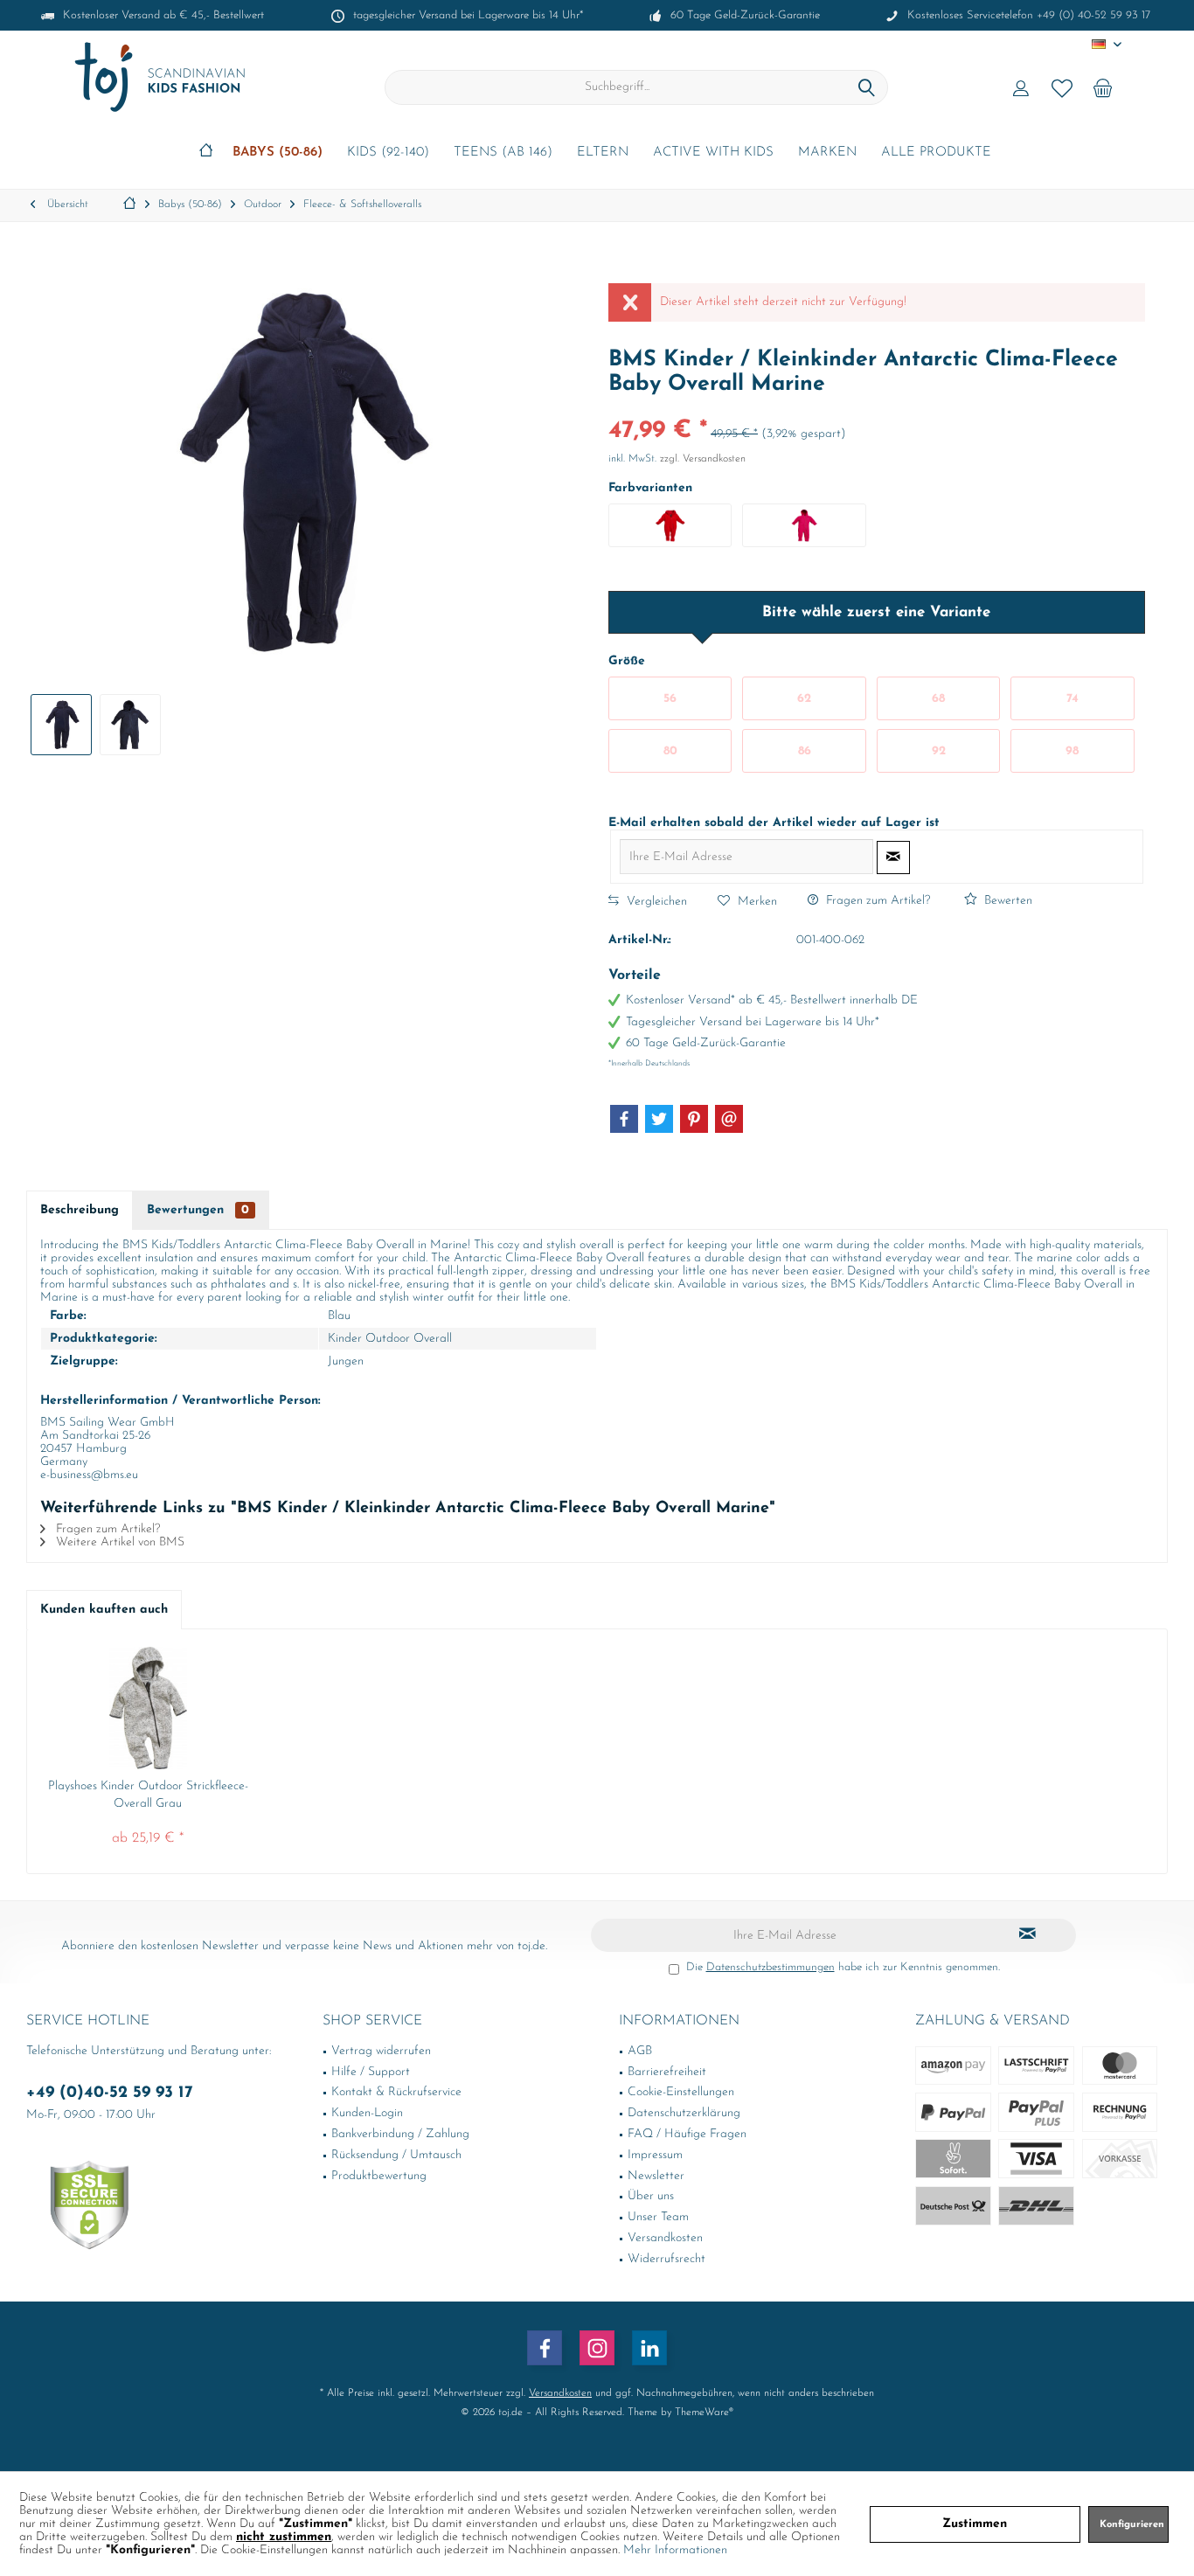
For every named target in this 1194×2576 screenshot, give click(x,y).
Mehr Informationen (675, 2550)
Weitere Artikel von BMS (118, 1542)
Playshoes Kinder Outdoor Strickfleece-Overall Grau (148, 1795)
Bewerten (1007, 901)
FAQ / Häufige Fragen (687, 2134)
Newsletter (656, 2176)
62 (804, 699)
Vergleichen (655, 902)
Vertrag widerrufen (381, 2051)
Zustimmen (975, 2524)
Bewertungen (198, 1210)
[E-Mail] (729, 1119)
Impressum (655, 2155)
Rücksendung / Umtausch (396, 2155)
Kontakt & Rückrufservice (396, 2092)
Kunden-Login (367, 2113)
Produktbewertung (379, 2176)
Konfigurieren (1132, 2525)
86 (805, 751)
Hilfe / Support (371, 2072)
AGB (640, 2051)
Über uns (651, 2196)
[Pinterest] (694, 1119)
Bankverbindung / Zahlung (400, 2134)
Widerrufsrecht (666, 2259)
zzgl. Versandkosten (703, 459)
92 (939, 751)
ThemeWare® (704, 2413)
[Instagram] (597, 2348)
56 (670, 699)
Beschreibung (80, 1210)
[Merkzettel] (1062, 87)
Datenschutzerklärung (684, 2113)
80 (670, 751)
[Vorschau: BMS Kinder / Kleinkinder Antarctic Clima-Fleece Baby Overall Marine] (61, 725)
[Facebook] (624, 1119)
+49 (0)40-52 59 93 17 (110, 2093)
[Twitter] (659, 1119)
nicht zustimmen (284, 2537)
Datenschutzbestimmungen (771, 1967)
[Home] (206, 153)
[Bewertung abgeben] (877, 408)
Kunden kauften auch (104, 1610)
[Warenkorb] (1103, 87)
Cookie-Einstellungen (681, 2092)
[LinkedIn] (649, 2348)
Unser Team (658, 2217)
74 (1073, 699)
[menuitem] (1103, 87)
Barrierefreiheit (667, 2072)
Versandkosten (665, 2238)
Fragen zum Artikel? (876, 901)
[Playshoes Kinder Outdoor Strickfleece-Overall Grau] (148, 1708)
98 (1072, 751)
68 (938, 699)
